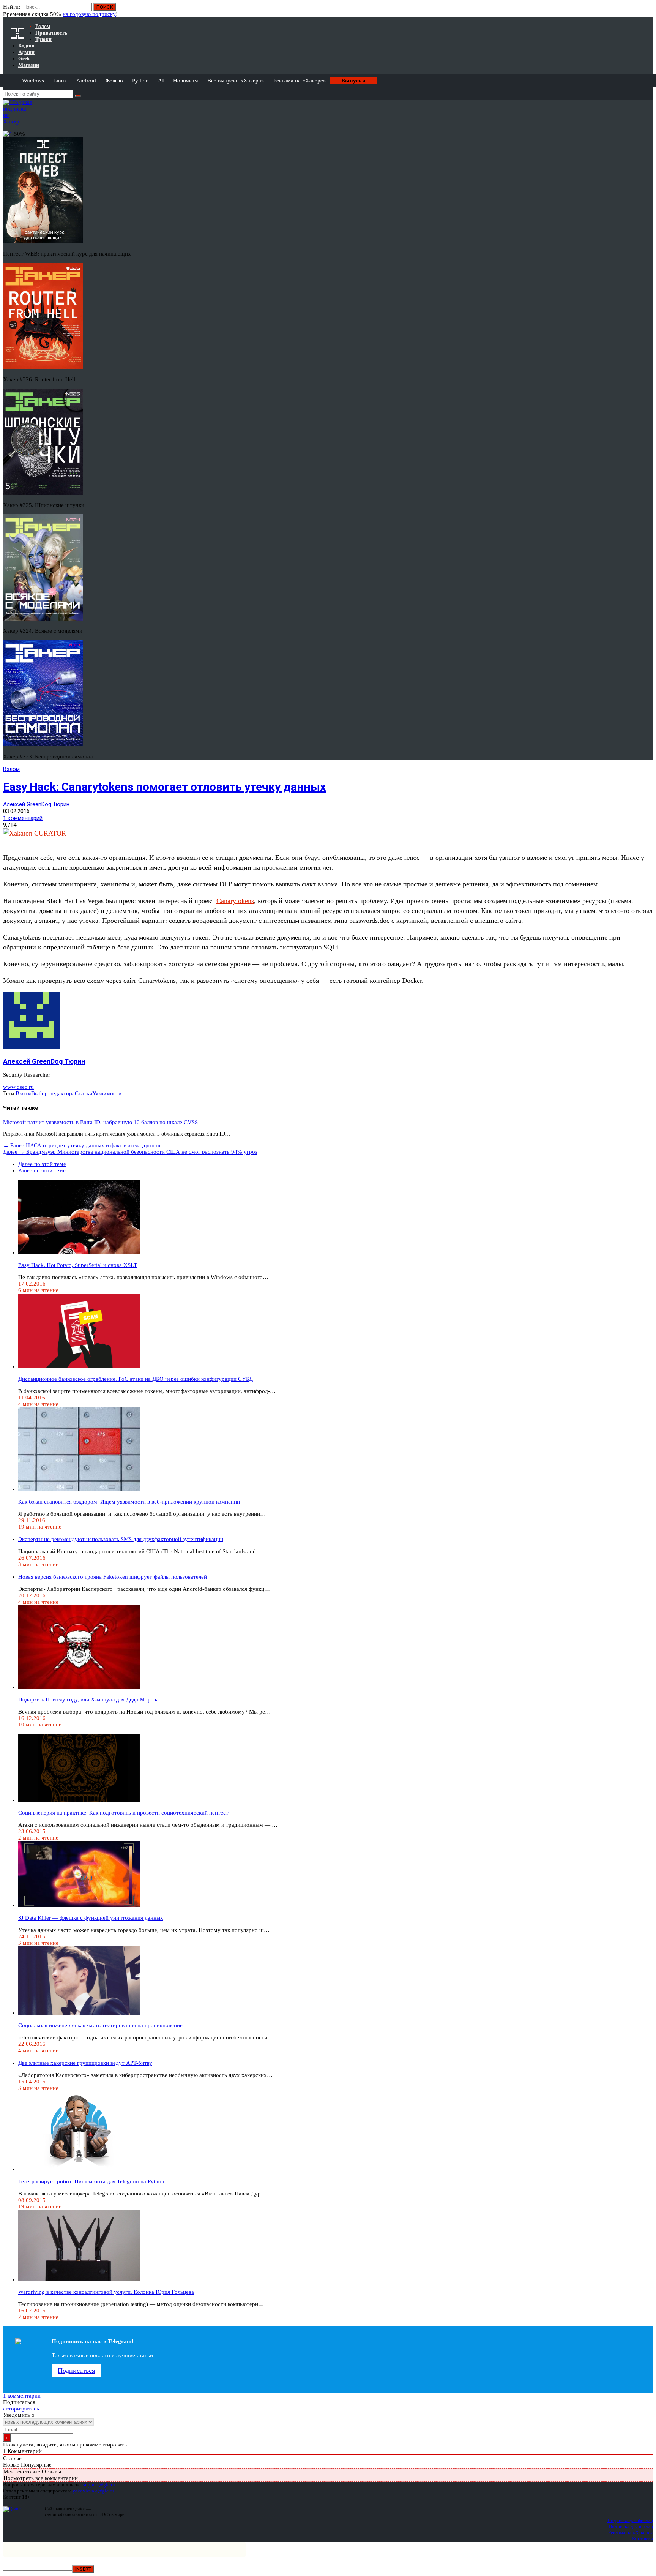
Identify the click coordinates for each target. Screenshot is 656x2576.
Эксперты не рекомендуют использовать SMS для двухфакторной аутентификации (121, 1539)
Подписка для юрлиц (631, 2526)
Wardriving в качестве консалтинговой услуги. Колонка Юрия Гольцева (106, 2292)
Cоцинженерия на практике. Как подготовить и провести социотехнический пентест (123, 1813)
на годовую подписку (89, 14)
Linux (60, 81)
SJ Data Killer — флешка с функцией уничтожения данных (91, 1918)
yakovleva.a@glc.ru (93, 2491)
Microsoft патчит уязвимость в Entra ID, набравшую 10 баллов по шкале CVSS (100, 1122)
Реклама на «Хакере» (300, 81)
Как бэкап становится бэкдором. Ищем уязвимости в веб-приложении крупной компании (129, 1502)
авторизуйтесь (21, 2409)
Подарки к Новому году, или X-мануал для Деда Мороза (88, 1699)
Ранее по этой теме (42, 1170)
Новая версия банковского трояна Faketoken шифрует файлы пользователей (113, 1577)
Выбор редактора (53, 1093)
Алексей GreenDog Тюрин (36, 804)
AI (161, 81)
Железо (114, 81)
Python (140, 81)
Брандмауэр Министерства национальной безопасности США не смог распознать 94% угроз (130, 1152)
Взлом (11, 769)
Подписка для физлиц (630, 2520)
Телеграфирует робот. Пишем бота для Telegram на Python (91, 2181)
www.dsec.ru (18, 1087)
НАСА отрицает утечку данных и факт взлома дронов (82, 1145)
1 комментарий (23, 818)
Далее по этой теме (42, 1164)
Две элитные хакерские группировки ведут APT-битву (85, 2063)
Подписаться (76, 2371)
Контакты (643, 2539)
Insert (83, 2569)
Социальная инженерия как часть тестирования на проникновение (100, 2025)
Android (86, 81)
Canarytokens (235, 901)
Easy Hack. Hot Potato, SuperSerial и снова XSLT (78, 1265)
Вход (648, 11)
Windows (33, 81)
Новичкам (186, 81)
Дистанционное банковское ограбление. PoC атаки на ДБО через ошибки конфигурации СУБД (136, 1379)
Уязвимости (107, 1093)
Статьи (84, 1093)
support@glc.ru (99, 2485)
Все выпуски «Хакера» (236, 81)
